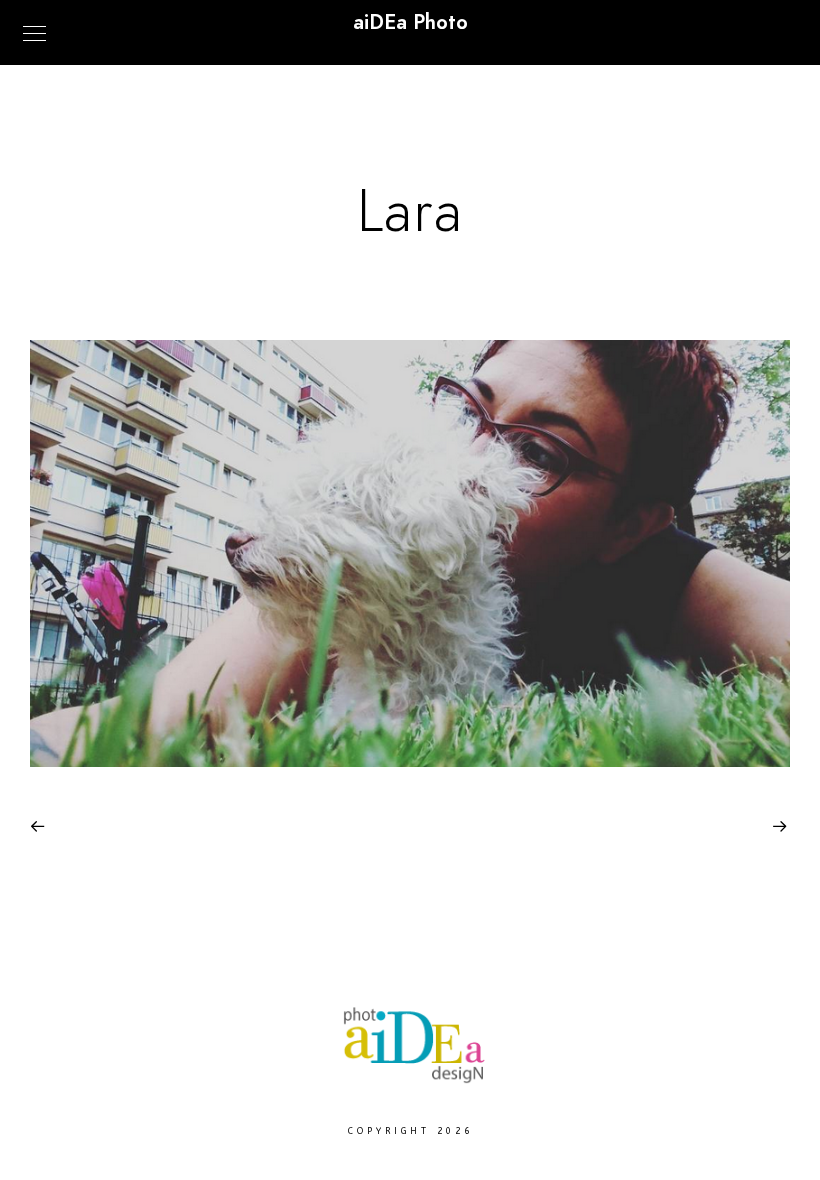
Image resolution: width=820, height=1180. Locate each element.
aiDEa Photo (410, 22)
